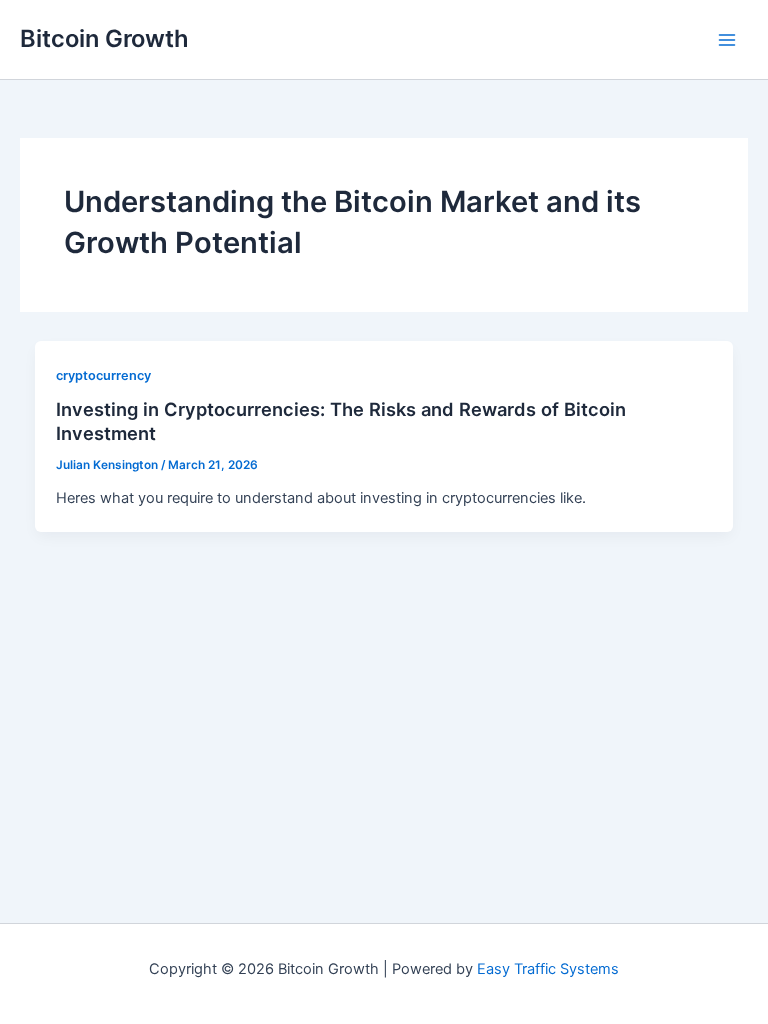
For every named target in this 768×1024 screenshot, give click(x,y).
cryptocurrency (103, 375)
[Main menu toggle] (727, 40)
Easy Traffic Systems (548, 969)
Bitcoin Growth (104, 38)
